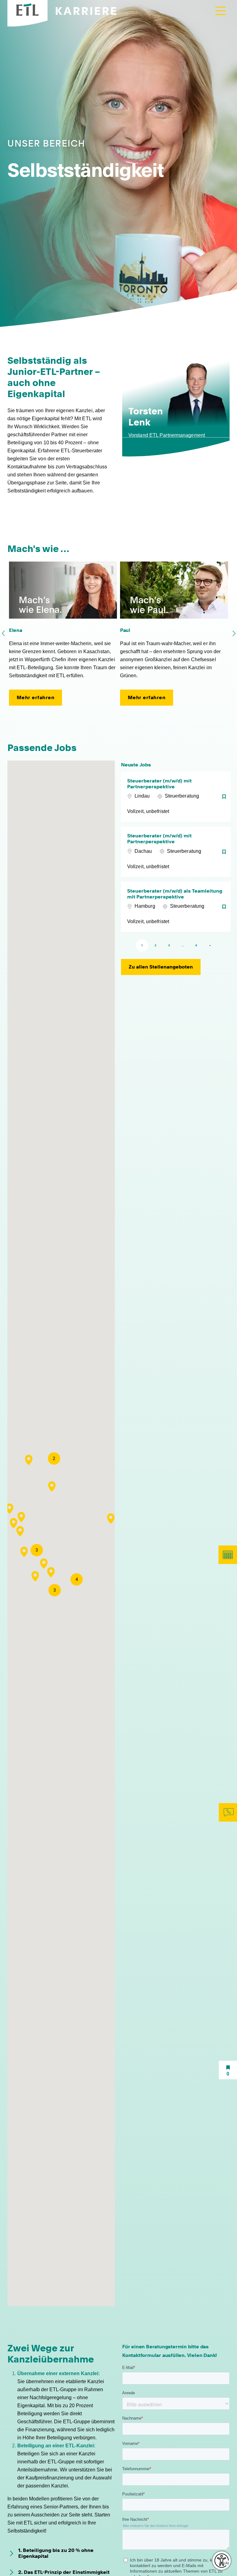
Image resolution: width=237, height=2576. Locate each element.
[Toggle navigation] (221, 11)
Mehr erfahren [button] (36, 697)
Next (234, 633)
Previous (3, 633)
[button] (111, 1519)
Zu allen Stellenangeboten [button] (161, 967)
